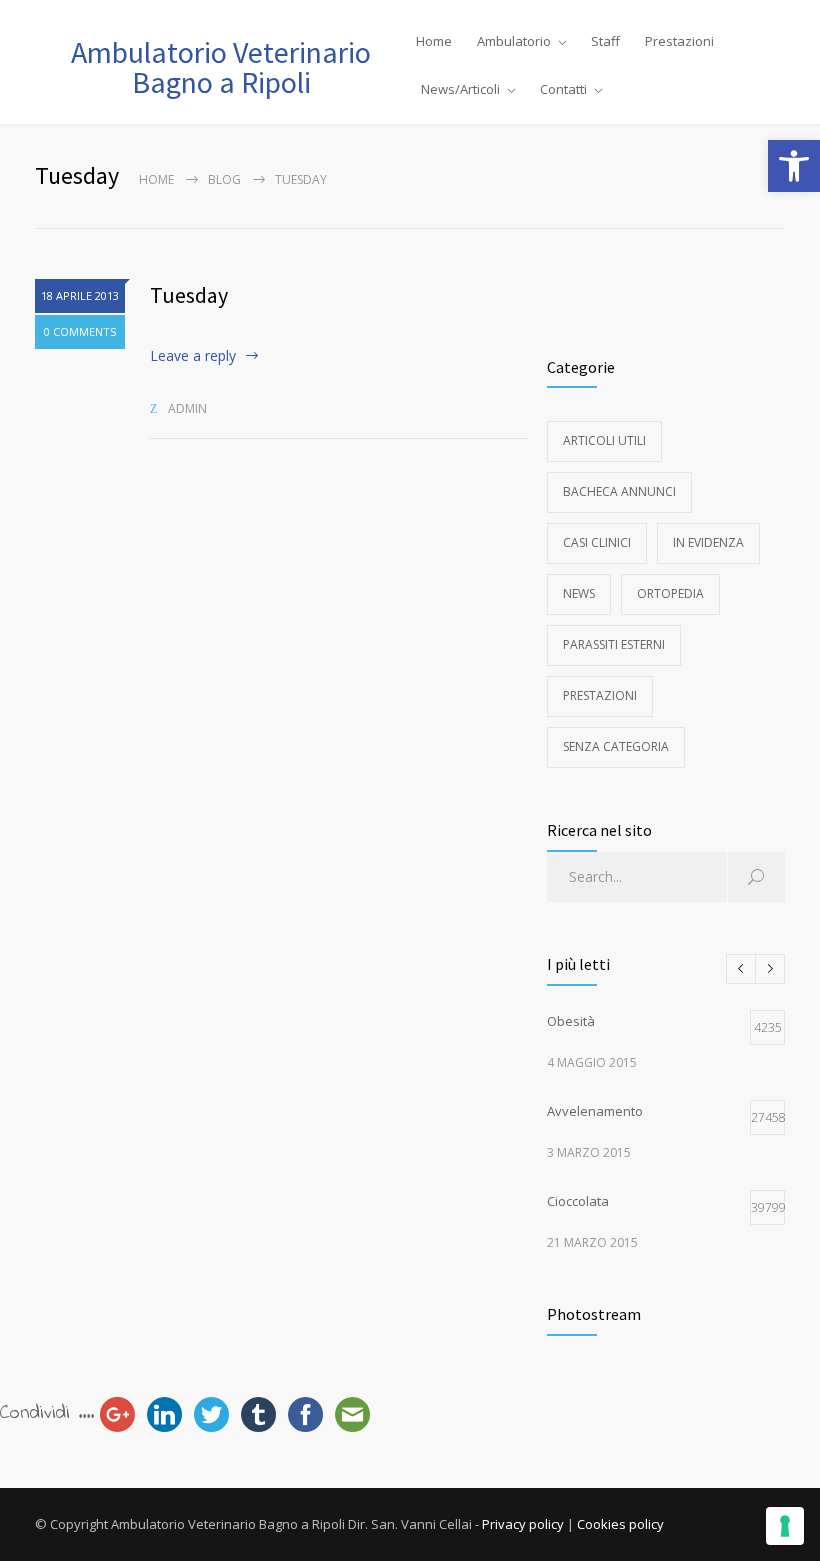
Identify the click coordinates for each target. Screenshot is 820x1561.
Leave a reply (193, 355)
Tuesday (189, 295)
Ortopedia (670, 593)
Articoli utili (604, 440)
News (579, 593)
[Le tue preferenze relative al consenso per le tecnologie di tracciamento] (785, 1526)
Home (434, 41)
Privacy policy (523, 1524)
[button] (794, 166)
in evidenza (708, 542)
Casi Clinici (597, 542)
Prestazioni (679, 41)
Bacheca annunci (619, 491)
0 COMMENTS (80, 331)
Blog (224, 179)
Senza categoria (616, 746)
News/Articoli (460, 89)
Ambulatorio (514, 41)
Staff (605, 41)
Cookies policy (620, 1524)
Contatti (563, 89)
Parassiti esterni (614, 644)
